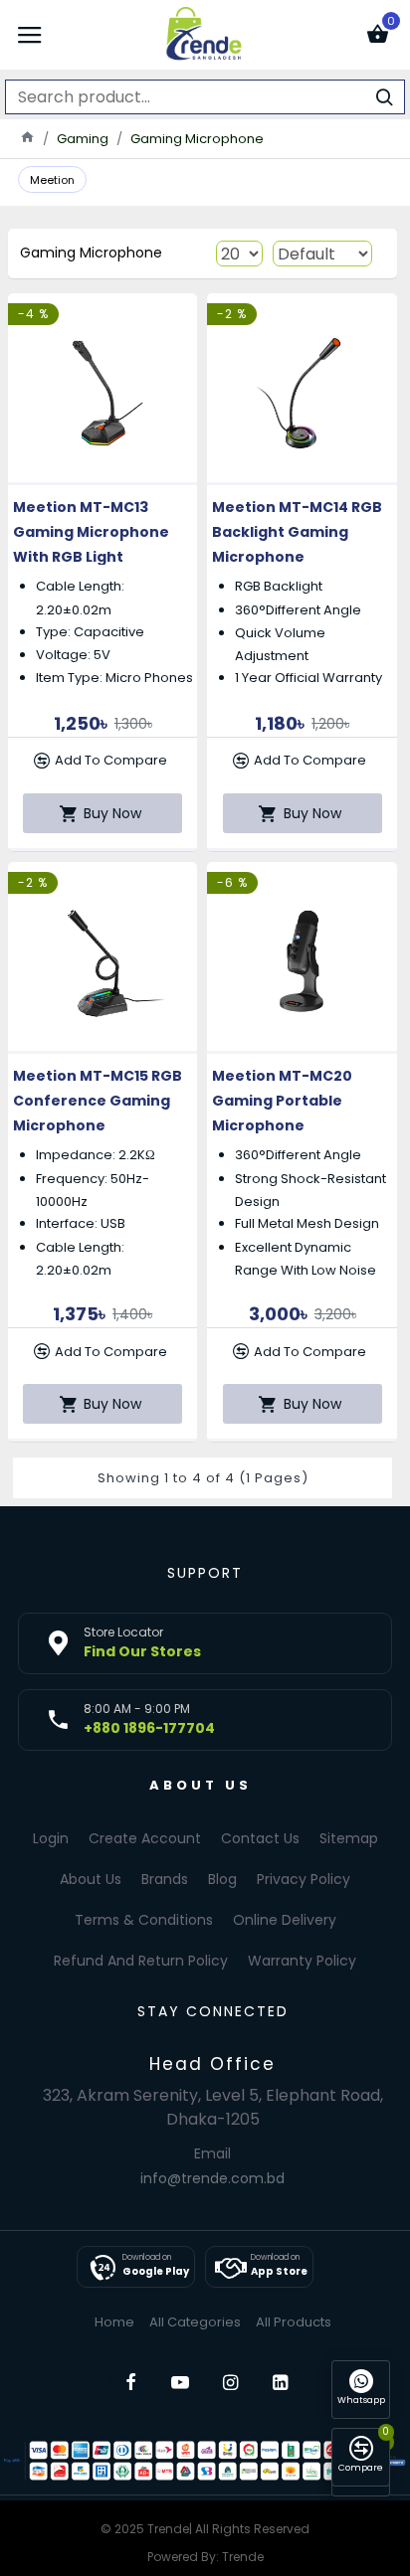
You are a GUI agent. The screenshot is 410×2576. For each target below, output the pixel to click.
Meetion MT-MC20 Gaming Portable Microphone (282, 1101)
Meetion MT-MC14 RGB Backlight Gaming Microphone (297, 532)
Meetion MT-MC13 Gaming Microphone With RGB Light (91, 532)
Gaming (83, 139)
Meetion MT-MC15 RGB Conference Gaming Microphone (98, 1101)
